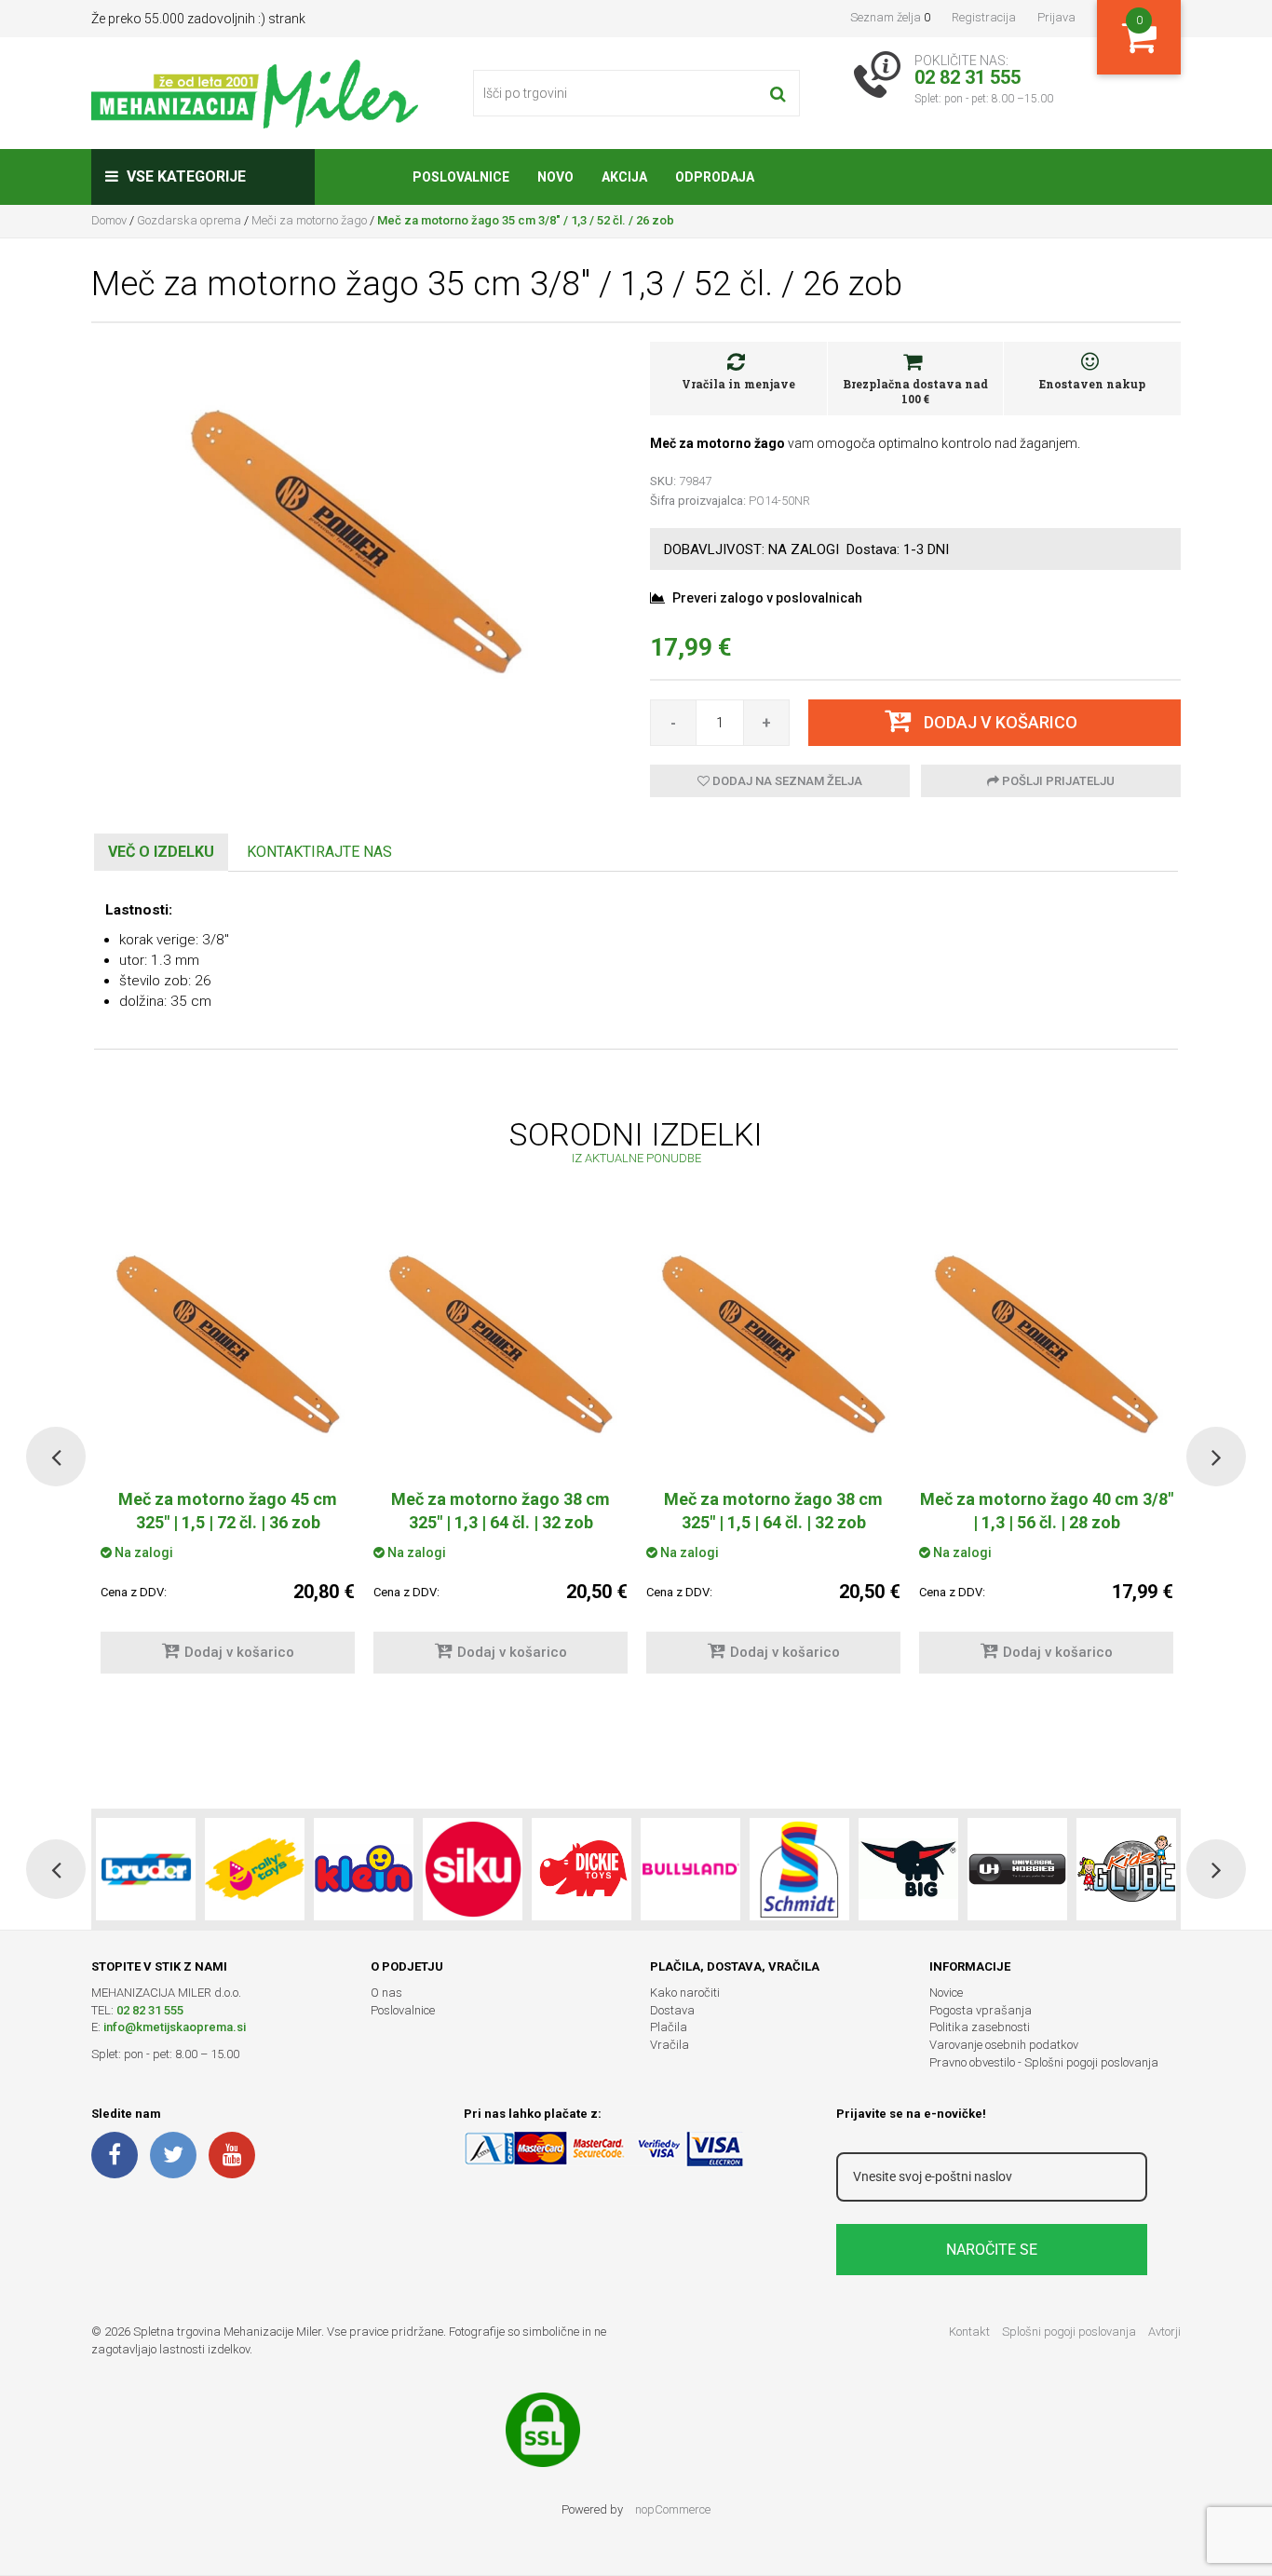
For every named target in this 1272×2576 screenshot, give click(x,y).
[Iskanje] (778, 93)
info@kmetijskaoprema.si (175, 2027)
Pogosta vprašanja (981, 2010)
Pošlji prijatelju (1057, 781)
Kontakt (969, 2332)
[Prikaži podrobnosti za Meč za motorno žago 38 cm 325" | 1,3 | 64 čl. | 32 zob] (501, 1348)
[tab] (161, 853)
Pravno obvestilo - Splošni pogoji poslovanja (1044, 2062)
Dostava (672, 2010)
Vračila (670, 2045)
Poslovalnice (403, 2010)
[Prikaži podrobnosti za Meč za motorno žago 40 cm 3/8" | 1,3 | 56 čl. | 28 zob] (1046, 1348)
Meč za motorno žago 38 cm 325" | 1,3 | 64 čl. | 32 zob (501, 1511)
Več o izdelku (161, 852)
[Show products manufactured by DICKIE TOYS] (582, 1869)
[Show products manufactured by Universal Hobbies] (1017, 1869)
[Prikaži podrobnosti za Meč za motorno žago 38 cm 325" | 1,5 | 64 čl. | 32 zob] (773, 1348)
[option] (501, 1457)
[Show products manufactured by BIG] (908, 1869)
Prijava (1056, 17)
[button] (56, 1457)
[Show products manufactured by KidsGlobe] (1126, 1869)
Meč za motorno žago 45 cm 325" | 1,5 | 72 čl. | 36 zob (228, 1511)
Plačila (669, 2027)
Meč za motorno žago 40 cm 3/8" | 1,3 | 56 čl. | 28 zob (1047, 1511)
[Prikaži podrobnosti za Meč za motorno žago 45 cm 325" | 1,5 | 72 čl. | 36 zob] (228, 1348)
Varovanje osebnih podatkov (1004, 2045)
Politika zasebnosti (980, 2027)
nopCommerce (673, 2509)
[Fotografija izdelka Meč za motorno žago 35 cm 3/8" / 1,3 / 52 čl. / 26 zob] (357, 546)
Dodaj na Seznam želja (786, 781)
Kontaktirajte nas (319, 852)
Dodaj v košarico (239, 1652)
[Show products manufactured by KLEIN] (364, 1869)
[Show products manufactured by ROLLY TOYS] (255, 1869)
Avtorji (1164, 2332)
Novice (946, 1993)
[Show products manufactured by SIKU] (473, 1869)
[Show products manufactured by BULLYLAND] (690, 1869)
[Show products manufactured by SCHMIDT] (799, 1869)
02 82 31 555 (150, 2010)
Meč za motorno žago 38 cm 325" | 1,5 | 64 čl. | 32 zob (773, 1511)
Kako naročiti (685, 1993)
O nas (386, 1993)
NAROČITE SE (992, 2250)
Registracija (984, 17)
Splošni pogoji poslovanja (1069, 2332)
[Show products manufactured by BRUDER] (146, 1869)
